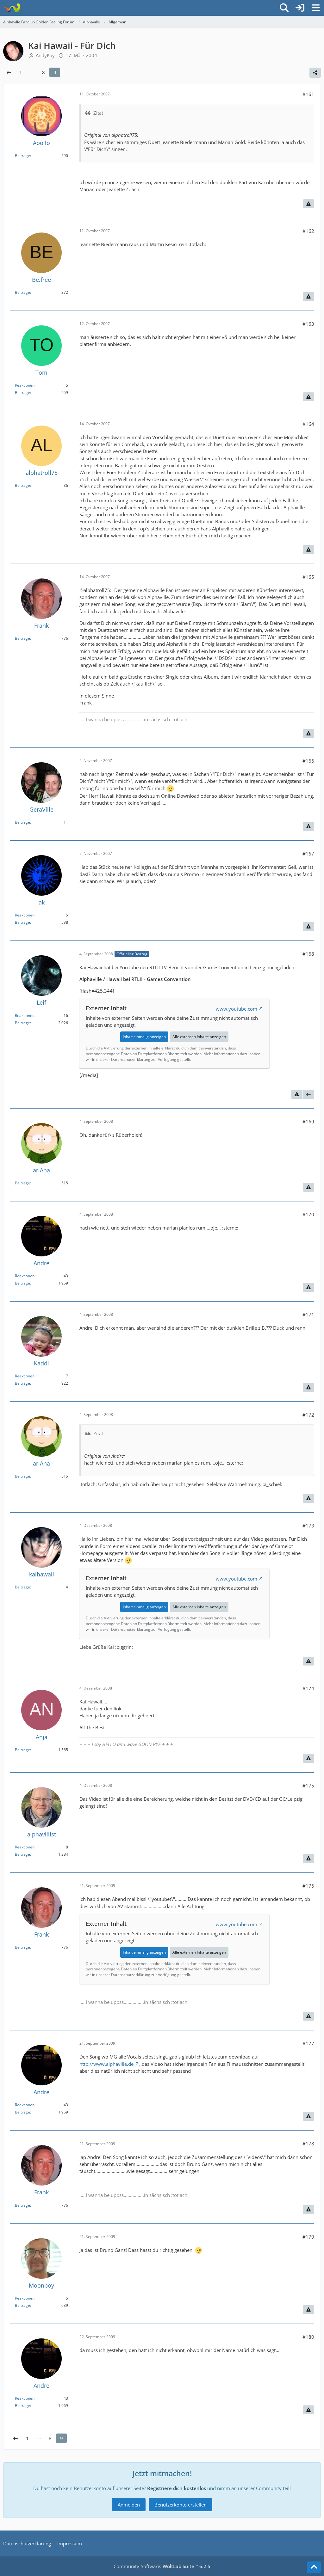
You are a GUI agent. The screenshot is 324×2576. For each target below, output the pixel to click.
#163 (308, 324)
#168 (308, 954)
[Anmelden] (300, 8)
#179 (308, 2237)
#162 (308, 231)
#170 (308, 1214)
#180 (308, 2337)
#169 (308, 1122)
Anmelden (129, 2505)
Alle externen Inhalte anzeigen (199, 1037)
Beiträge (22, 156)
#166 (308, 761)
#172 (308, 1415)
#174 (308, 1688)
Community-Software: (162, 2566)
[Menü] (316, 8)
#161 (308, 94)
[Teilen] (315, 73)
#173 (308, 1526)
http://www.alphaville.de (106, 2064)
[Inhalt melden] (308, 204)
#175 (308, 1786)
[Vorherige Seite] (9, 72)
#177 (308, 2043)
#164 (308, 424)
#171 (308, 1315)
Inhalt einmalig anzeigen (144, 1037)
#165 (308, 577)
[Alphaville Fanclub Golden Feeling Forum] (12, 8)
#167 (308, 854)
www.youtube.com (237, 1009)
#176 (308, 1886)
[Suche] (284, 8)
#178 (308, 2144)
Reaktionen (25, 385)
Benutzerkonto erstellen (181, 2505)
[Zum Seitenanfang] (314, 2567)
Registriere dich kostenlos (177, 2488)
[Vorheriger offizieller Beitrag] (308, 1094)
